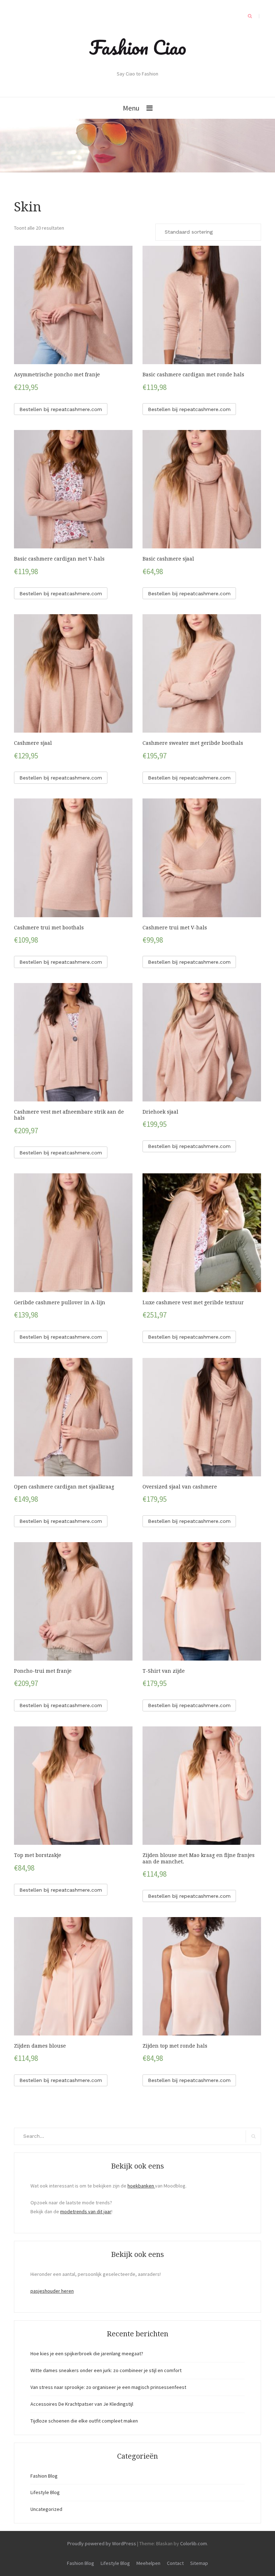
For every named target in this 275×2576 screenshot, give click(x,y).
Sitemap (199, 2563)
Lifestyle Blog (45, 2492)
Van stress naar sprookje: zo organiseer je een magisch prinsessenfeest (108, 2387)
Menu (131, 108)
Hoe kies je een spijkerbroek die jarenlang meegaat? (87, 2353)
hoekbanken (141, 2186)
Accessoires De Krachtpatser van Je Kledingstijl (82, 2404)
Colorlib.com (194, 2543)
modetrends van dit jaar (86, 2211)
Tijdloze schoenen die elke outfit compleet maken (84, 2421)
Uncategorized (46, 2509)
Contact (175, 2563)
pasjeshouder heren (52, 2291)
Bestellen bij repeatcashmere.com (61, 409)
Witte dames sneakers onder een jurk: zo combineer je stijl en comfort (106, 2370)
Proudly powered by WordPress (102, 2543)
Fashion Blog (44, 2476)
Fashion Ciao (138, 47)
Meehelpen (148, 2563)
